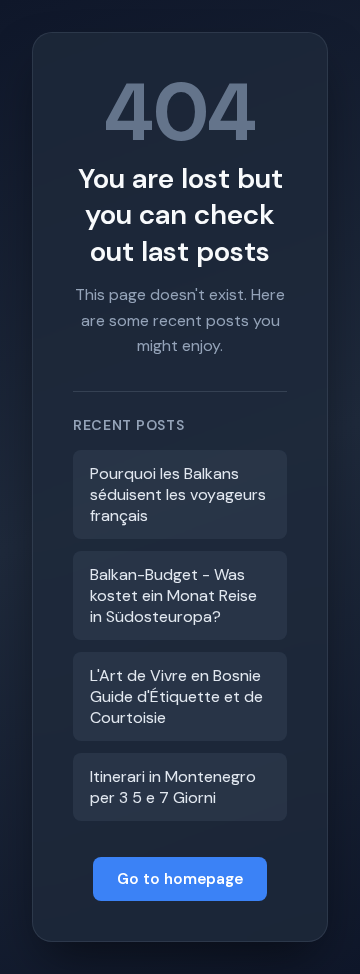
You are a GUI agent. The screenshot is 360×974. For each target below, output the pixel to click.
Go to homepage (180, 879)
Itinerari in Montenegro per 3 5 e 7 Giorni (173, 787)
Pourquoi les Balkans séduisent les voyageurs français (178, 494)
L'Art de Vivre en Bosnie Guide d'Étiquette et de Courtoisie (176, 696)
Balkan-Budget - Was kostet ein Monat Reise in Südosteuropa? (173, 595)
